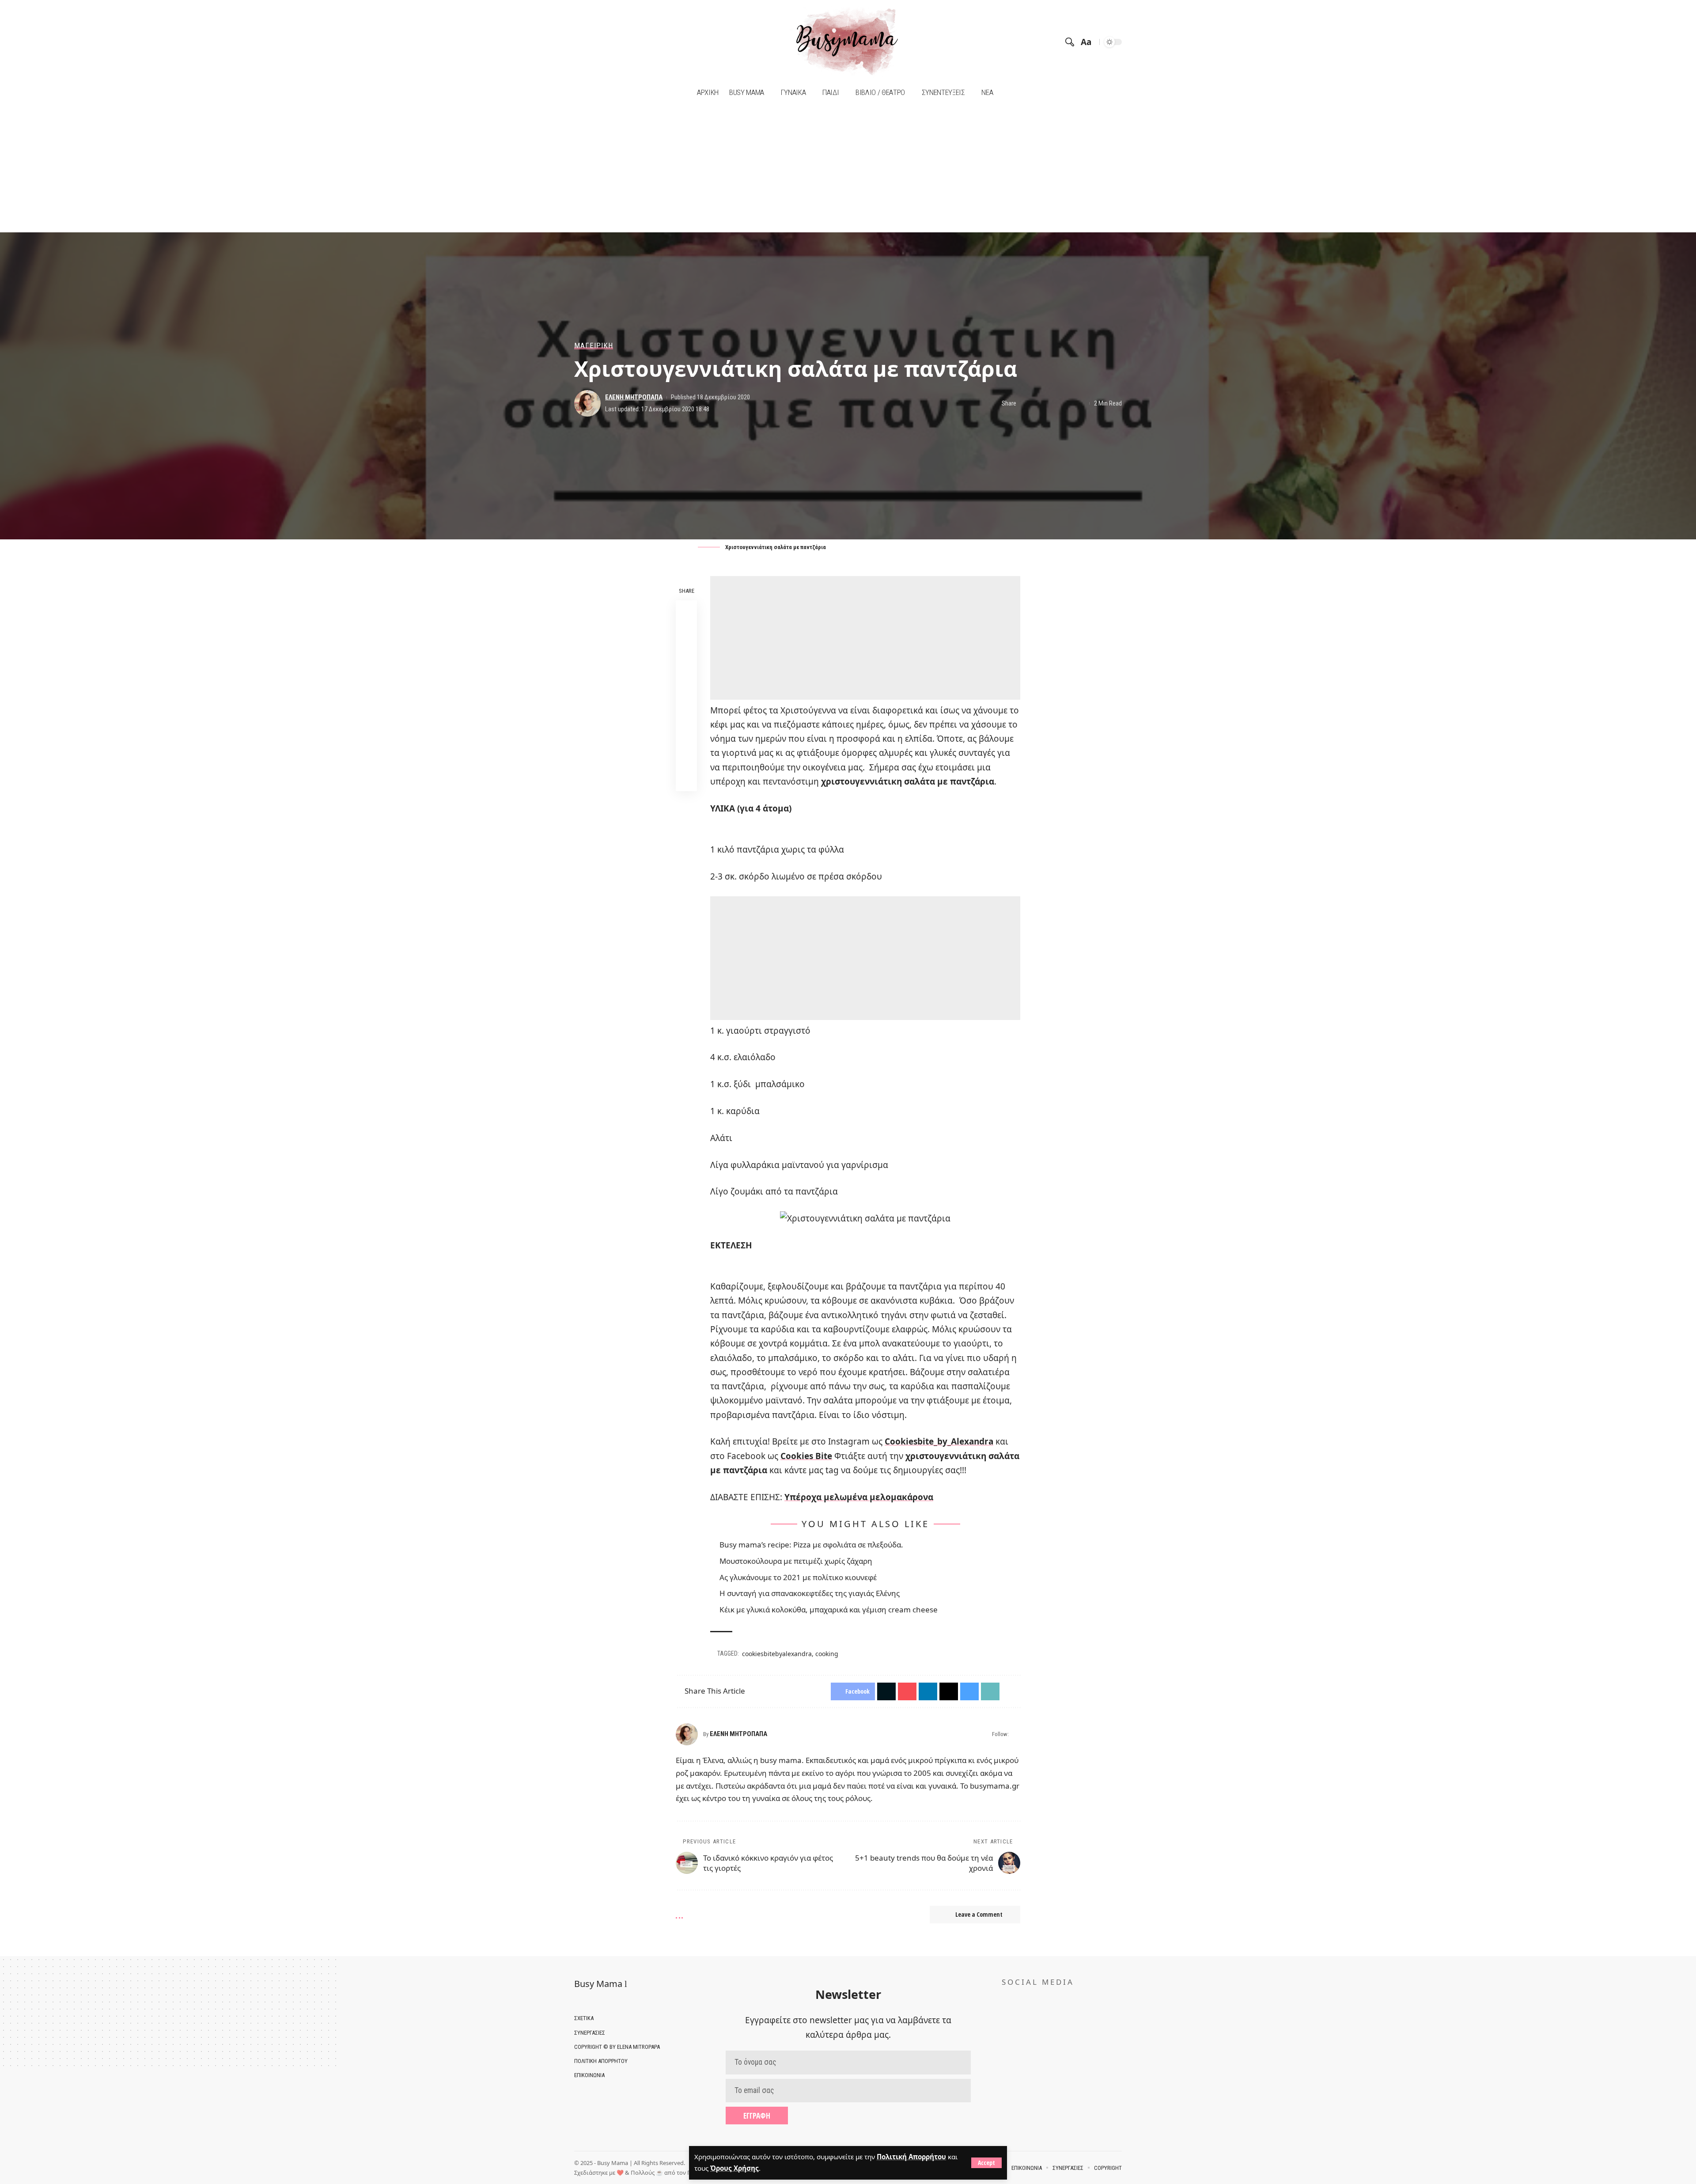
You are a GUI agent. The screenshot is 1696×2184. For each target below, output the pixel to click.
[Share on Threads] (686, 695)
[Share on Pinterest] (686, 653)
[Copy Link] (686, 759)
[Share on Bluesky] (686, 717)
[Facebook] (582, 42)
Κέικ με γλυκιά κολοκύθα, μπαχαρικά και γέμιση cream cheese (829, 1610)
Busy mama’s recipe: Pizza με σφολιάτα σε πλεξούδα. (811, 1545)
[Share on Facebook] (1026, 403)
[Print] (1067, 403)
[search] (1070, 42)
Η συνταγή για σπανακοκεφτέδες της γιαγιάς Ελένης (810, 1593)
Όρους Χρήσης (734, 2168)
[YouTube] (593, 42)
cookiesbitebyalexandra (777, 1654)
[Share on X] (1039, 403)
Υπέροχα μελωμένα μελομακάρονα (859, 1497)
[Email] (1053, 403)
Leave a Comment (979, 1914)
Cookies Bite (806, 1456)
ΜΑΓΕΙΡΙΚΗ (594, 346)
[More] (1080, 403)
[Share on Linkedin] (686, 674)
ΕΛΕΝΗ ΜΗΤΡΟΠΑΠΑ (634, 397)
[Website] (1016, 1734)
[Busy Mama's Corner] (848, 42)
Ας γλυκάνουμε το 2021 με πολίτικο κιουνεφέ (798, 1577)
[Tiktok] (604, 42)
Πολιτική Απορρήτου (911, 2157)
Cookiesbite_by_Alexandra (939, 1441)
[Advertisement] (848, 167)
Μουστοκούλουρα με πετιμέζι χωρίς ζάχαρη (796, 1561)
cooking (827, 1654)
